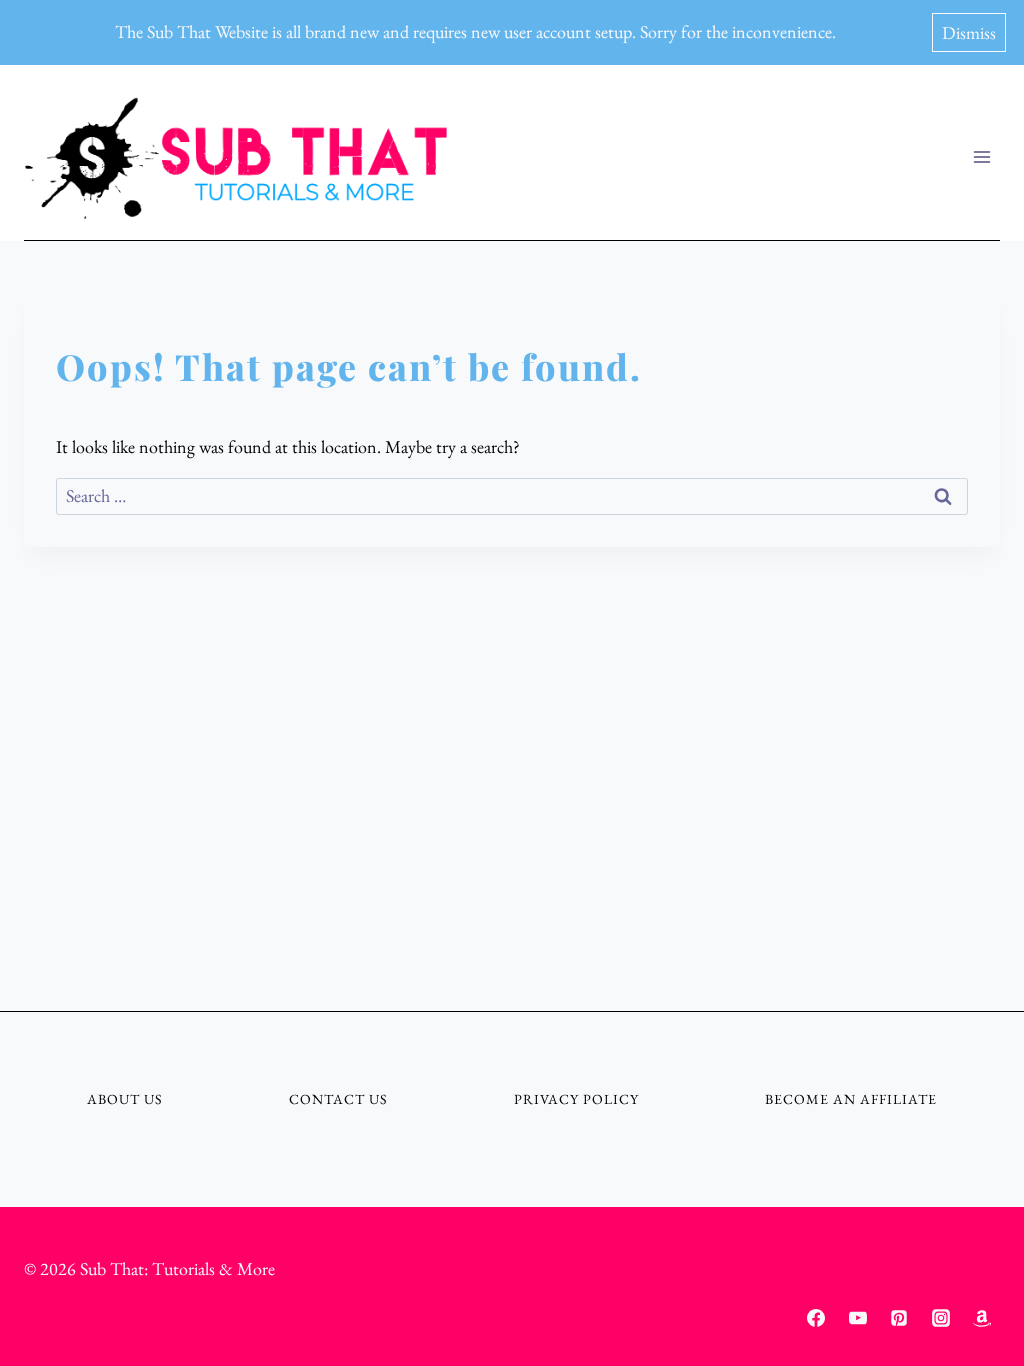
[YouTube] (858, 1318)
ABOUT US (125, 1099)
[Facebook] (816, 1318)
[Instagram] (941, 1318)
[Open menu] (981, 157)
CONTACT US (338, 1099)
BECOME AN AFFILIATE (851, 1099)
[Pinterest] (899, 1318)
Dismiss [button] (969, 32)
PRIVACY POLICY (576, 1099)
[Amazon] (982, 1318)
